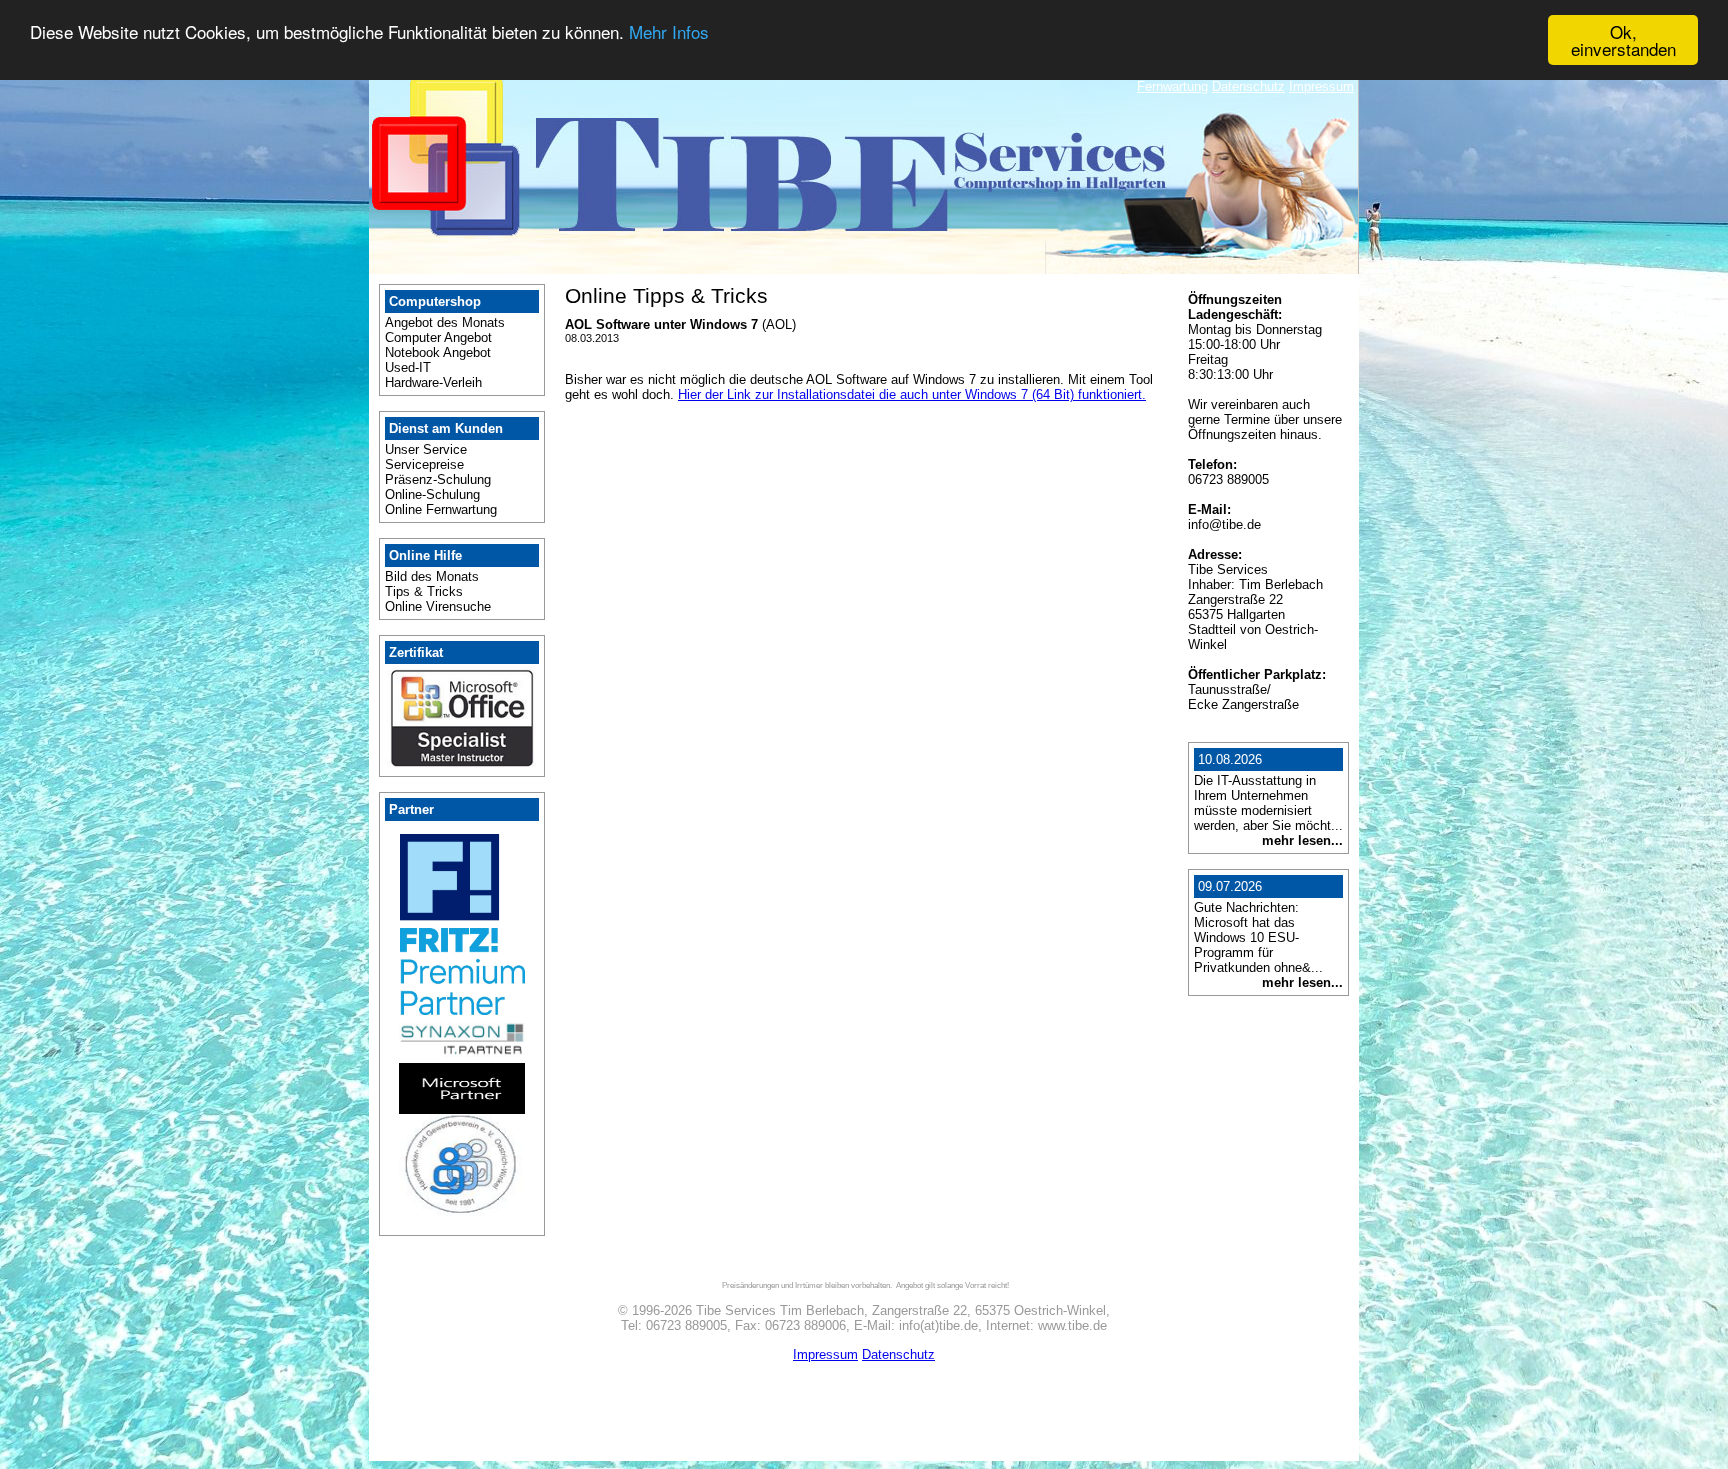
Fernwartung (1172, 86)
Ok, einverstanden (1623, 40)
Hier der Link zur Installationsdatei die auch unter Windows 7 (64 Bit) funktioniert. (912, 394)
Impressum (1321, 86)
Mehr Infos (669, 32)
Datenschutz (1248, 86)
